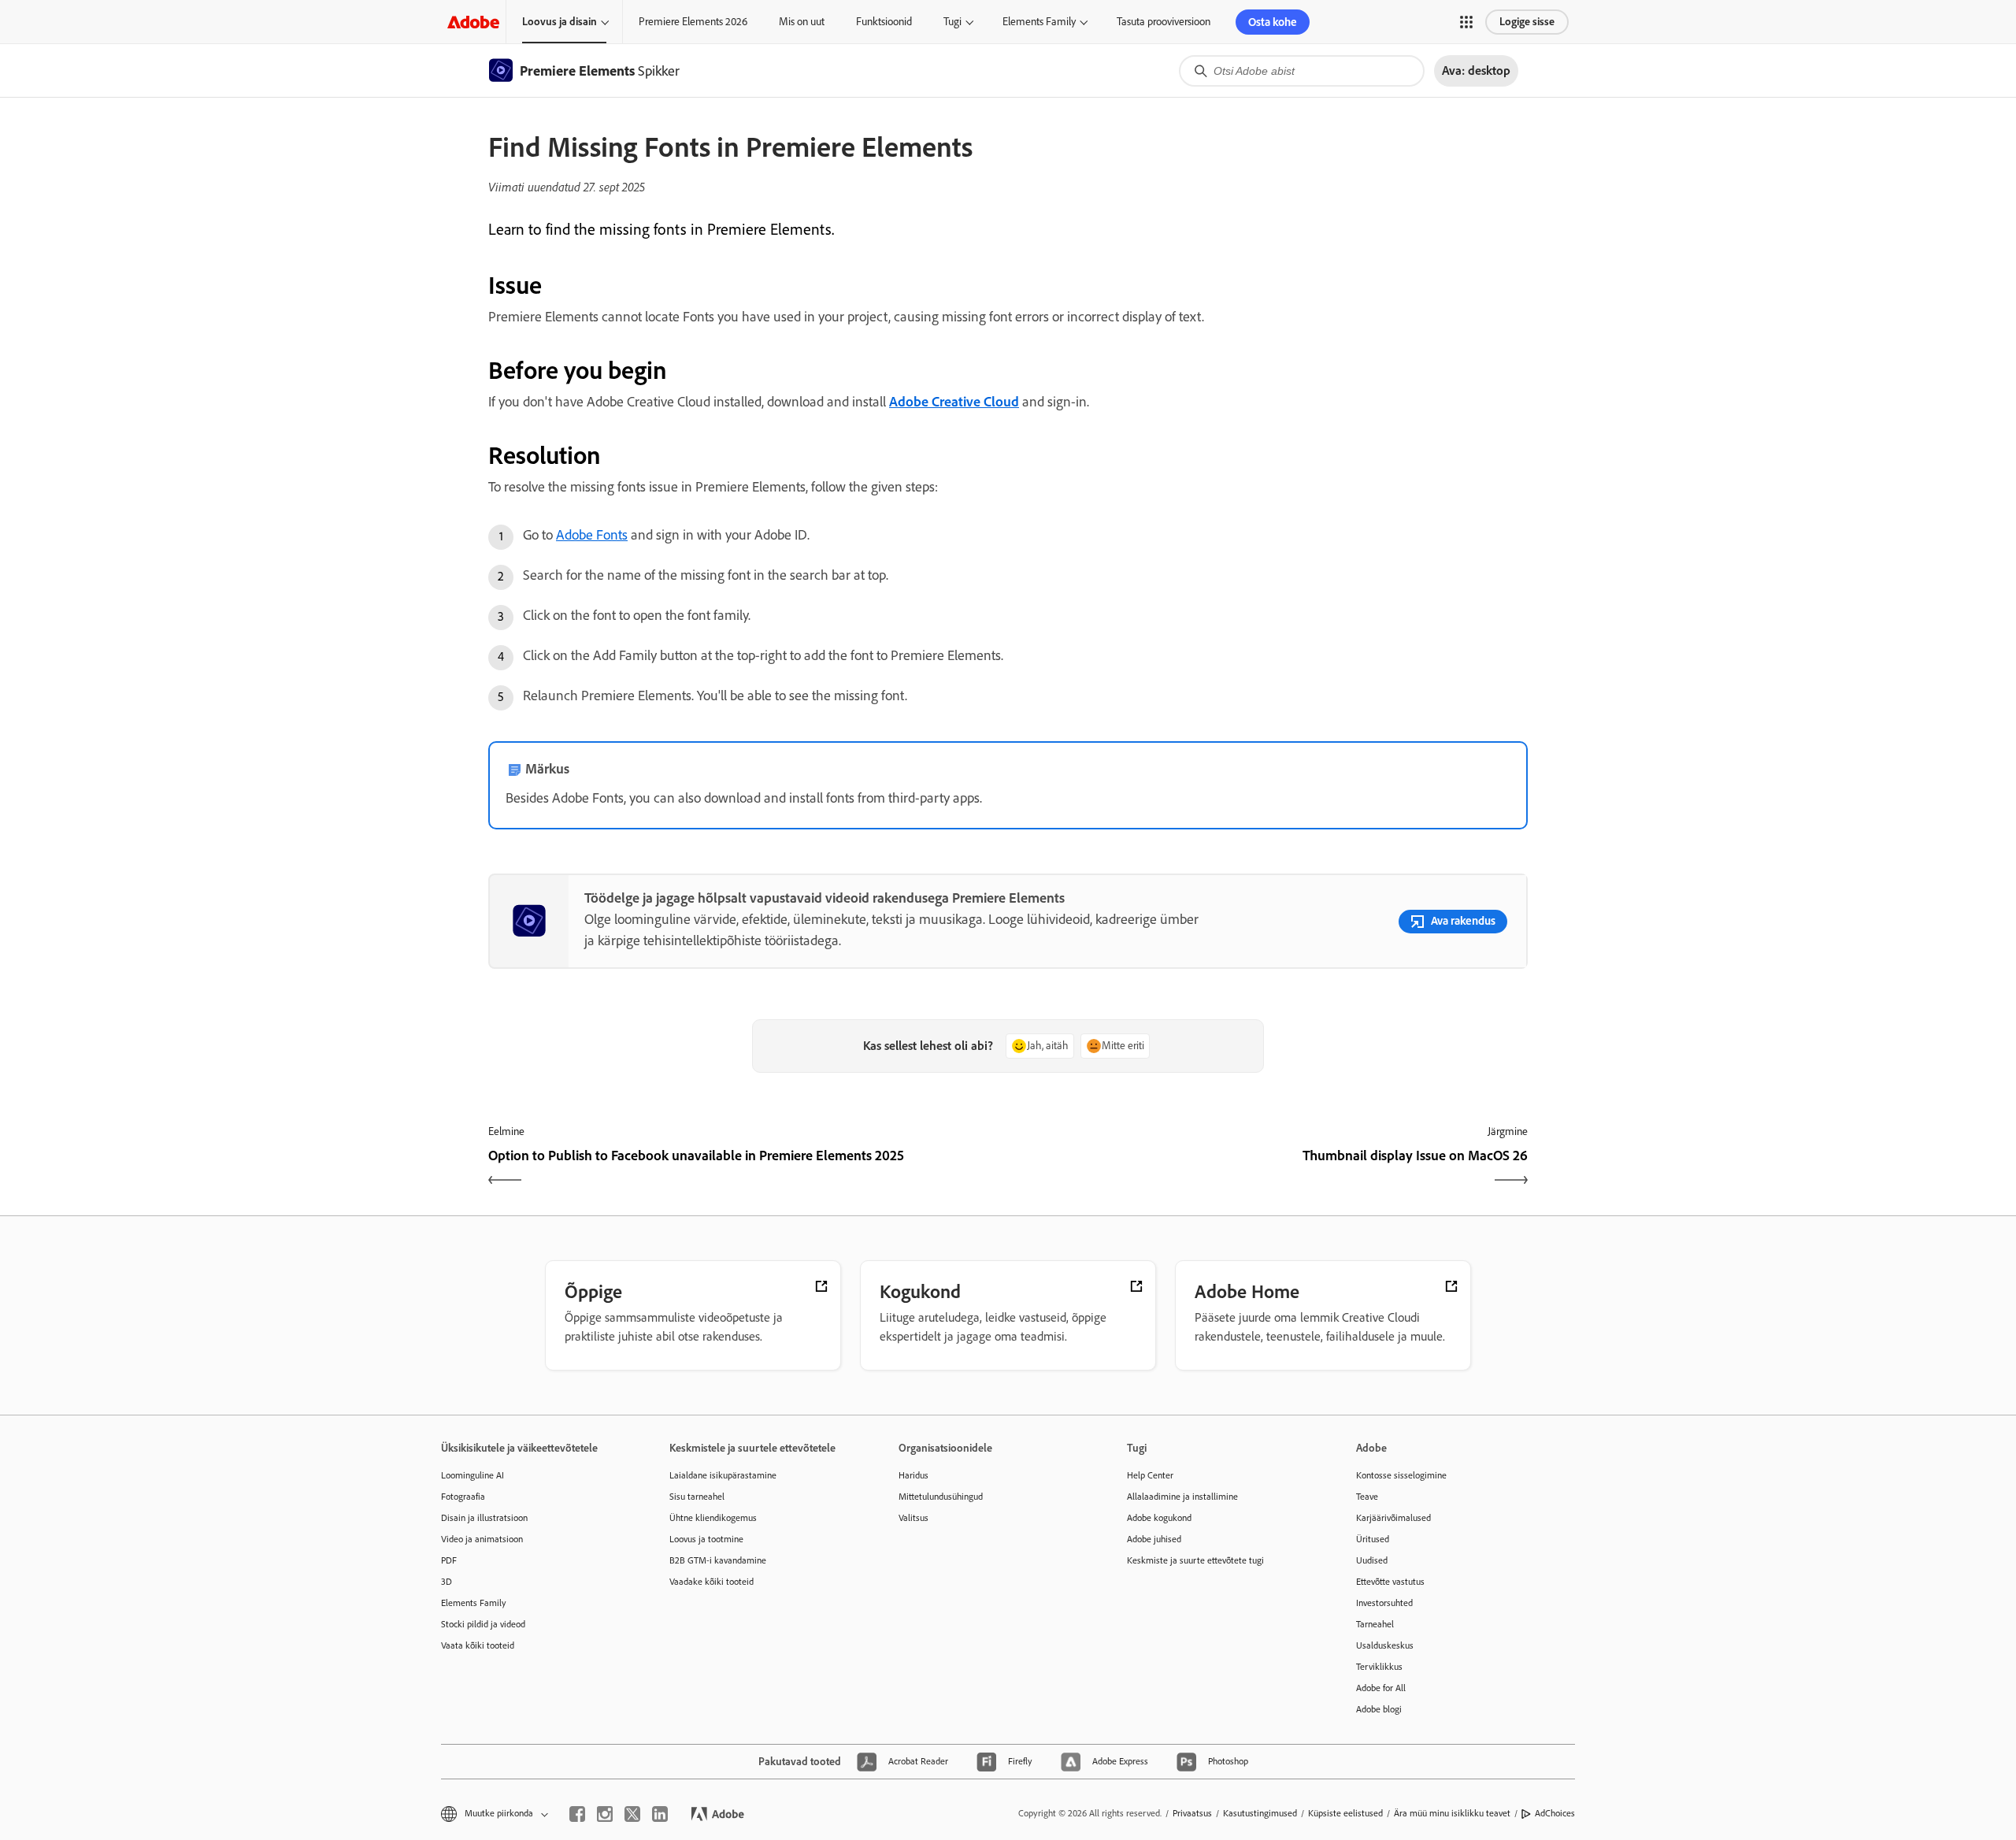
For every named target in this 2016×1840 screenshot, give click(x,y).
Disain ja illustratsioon (484, 1518)
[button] (1466, 22)
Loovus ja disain (560, 22)
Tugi (952, 22)
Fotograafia (463, 1497)
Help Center (1150, 1475)
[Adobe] (473, 22)
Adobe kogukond (1159, 1518)
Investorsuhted (1384, 1603)
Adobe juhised (1154, 1539)
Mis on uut (802, 22)
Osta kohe (1273, 22)
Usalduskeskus (1385, 1645)
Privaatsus (1192, 1813)
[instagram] (605, 1814)
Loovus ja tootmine (706, 1539)
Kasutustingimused (1260, 1813)
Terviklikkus (1379, 1667)
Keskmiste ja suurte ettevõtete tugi (1195, 1560)
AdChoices (1555, 1813)
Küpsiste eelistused (1345, 1813)
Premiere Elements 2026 (693, 22)
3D (447, 1582)
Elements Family (1039, 22)
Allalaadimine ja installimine (1182, 1497)
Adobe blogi (1379, 1709)
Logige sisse (1527, 22)
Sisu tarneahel (697, 1497)
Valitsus (913, 1518)
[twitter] (632, 1814)
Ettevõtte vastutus (1390, 1582)
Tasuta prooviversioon (1164, 22)
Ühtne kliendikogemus (713, 1518)
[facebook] (577, 1814)
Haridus (913, 1475)
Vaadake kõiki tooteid (712, 1582)
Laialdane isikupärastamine (723, 1475)
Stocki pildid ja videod (483, 1624)
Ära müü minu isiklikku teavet (1452, 1813)
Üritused (1373, 1539)
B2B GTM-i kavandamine (718, 1560)
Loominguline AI (472, 1475)
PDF (449, 1560)
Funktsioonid (884, 22)
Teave (1367, 1497)
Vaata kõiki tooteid (478, 1645)
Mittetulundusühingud (941, 1497)
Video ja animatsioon (482, 1539)
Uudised (1372, 1560)
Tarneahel (1375, 1624)
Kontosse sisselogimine (1401, 1475)
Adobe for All (1381, 1688)
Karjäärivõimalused (1393, 1518)
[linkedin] (660, 1814)
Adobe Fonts (592, 535)
